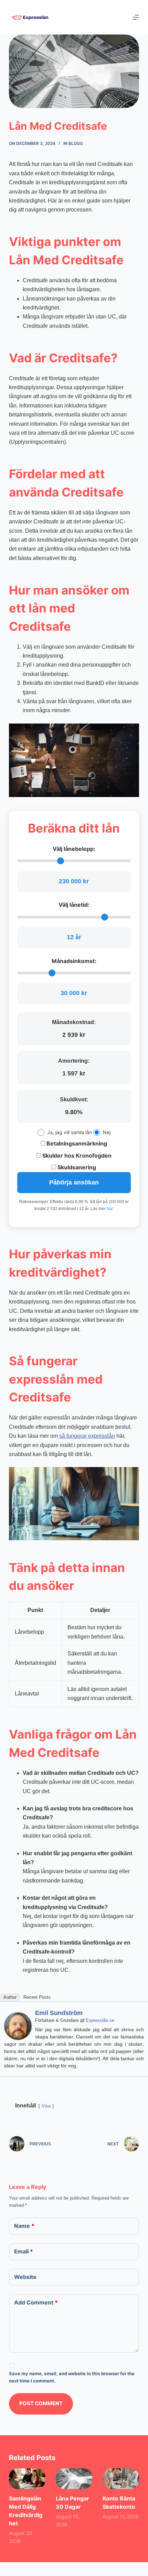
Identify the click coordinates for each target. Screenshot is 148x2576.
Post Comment (41, 2403)
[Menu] (136, 17)
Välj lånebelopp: (74, 849)
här (110, 1209)
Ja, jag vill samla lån (70, 1132)
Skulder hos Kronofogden (76, 1156)
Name (24, 2226)
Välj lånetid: (74, 905)
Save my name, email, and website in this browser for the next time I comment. (72, 2377)
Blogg (76, 143)
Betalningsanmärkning (76, 1143)
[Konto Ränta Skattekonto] (121, 2479)
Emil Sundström (59, 2013)
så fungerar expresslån (87, 1436)
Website (25, 2277)
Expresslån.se (100, 2020)
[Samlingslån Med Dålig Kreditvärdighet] (27, 2479)
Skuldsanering (76, 1167)
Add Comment (36, 2302)
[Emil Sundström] (18, 2026)
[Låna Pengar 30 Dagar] (74, 2479)
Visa (46, 2106)
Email (24, 2251)
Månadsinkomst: (74, 961)
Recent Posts (37, 1997)
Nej (107, 1132)
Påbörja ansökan (74, 1182)
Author (10, 1997)
